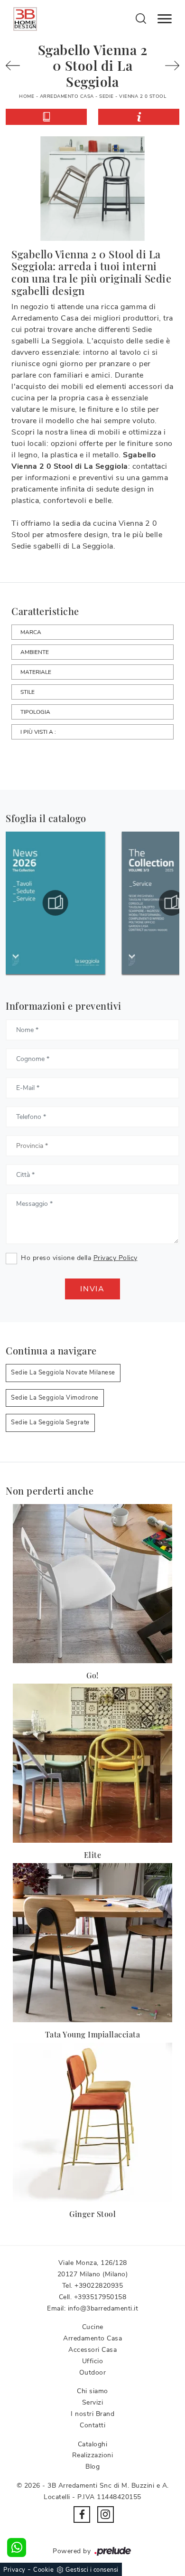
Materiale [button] (36, 672)
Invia (92, 1289)
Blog (92, 2467)
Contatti (92, 2425)
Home (27, 96)
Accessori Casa (92, 2350)
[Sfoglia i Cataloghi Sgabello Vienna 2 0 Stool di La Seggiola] (46, 117)
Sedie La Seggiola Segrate (50, 1422)
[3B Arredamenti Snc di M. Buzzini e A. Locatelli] (25, 19)
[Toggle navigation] (165, 19)
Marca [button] (31, 632)
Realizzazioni (93, 2455)
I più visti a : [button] (38, 732)
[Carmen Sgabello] (170, 66)
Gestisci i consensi (92, 2570)
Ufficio (93, 2361)
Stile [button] (28, 692)
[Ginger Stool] (92, 2122)
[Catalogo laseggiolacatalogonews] (55, 903)
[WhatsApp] (17, 2548)
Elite (93, 1855)
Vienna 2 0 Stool (143, 96)
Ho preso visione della (79, 1258)
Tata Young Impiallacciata (93, 2034)
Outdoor (93, 2372)
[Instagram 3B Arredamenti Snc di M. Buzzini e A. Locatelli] (106, 2514)
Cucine (93, 2327)
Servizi (93, 2402)
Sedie (106, 96)
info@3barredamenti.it (103, 2308)
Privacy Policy (116, 1258)
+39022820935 (99, 2286)
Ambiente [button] (35, 652)
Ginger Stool (92, 2214)
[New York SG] (15, 66)
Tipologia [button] (35, 712)
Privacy (14, 2570)
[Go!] (92, 1584)
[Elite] (92, 1763)
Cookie (43, 2570)
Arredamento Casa (67, 96)
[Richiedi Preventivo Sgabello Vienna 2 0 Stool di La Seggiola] (139, 117)
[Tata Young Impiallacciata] (92, 1943)
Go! (92, 1675)
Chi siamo (92, 2391)
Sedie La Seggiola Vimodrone (55, 1398)
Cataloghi (93, 2444)
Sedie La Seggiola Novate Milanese (63, 1373)
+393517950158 (100, 2297)
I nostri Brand (92, 2414)
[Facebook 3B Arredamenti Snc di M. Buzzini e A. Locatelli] (82, 2514)
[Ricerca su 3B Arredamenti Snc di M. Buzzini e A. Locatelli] (141, 18)
